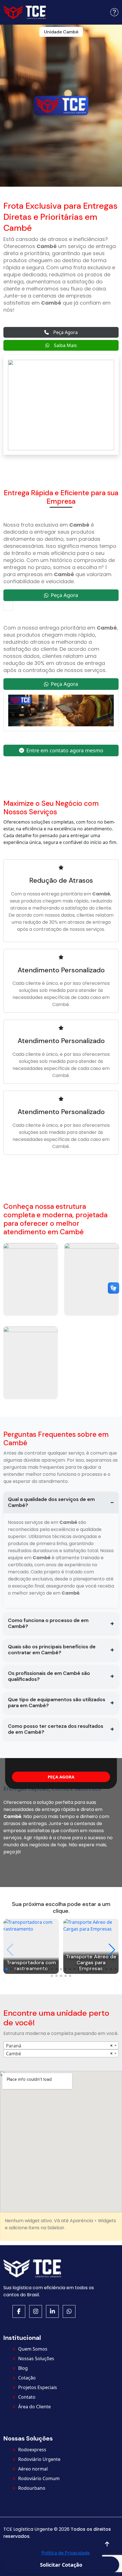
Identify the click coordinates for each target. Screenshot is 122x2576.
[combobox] (61, 2045)
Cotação (27, 2378)
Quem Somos (33, 2349)
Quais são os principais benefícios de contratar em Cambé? (52, 1650)
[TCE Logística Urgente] (25, 12)
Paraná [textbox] (14, 2046)
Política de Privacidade (66, 2553)
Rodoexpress (32, 2450)
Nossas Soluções (36, 2359)
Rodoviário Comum (39, 2478)
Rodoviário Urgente (39, 2459)
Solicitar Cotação (61, 2565)
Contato (27, 2397)
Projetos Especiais (38, 2387)
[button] (114, 12)
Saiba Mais (65, 345)
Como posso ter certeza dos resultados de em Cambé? (56, 1729)
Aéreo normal (33, 2469)
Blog (23, 2368)
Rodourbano (32, 2488)
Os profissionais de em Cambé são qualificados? (49, 1676)
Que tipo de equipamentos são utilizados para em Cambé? (57, 1702)
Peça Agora (66, 332)
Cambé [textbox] (13, 2054)
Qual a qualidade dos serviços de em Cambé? (51, 1502)
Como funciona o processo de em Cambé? (48, 1623)
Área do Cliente (34, 2407)
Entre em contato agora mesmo (65, 750)
